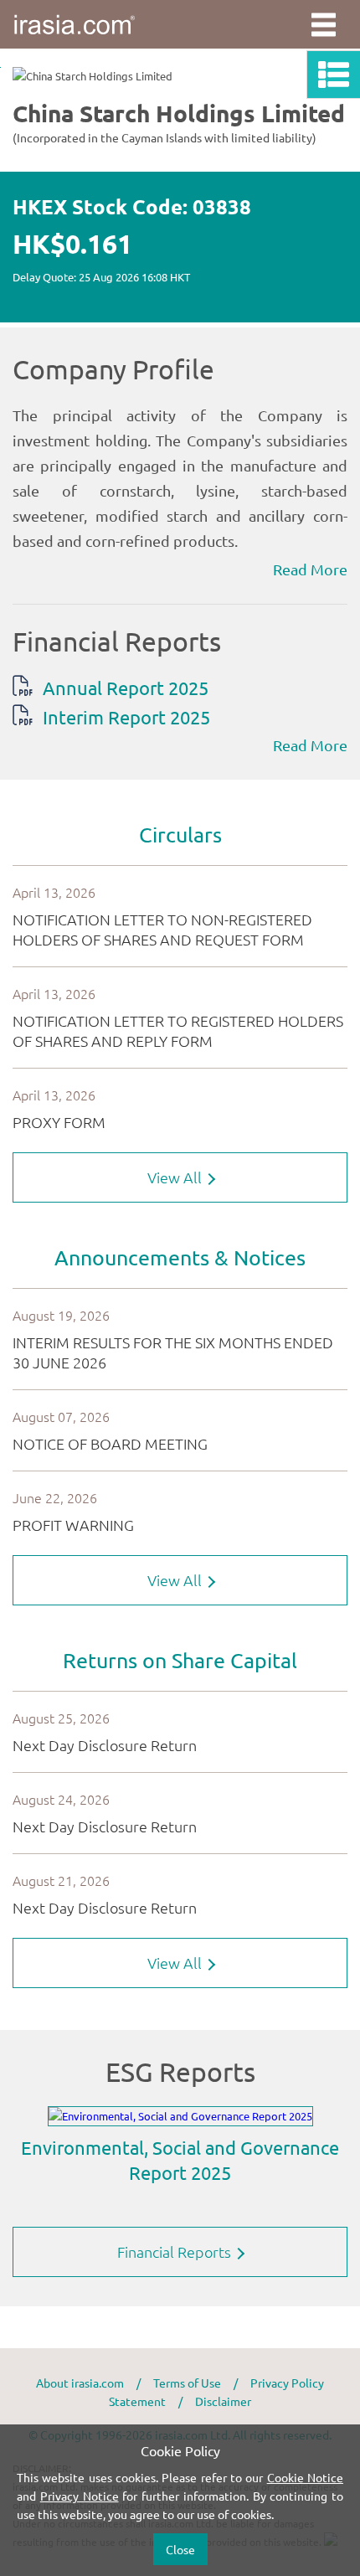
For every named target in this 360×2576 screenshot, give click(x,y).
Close (180, 2549)
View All (176, 1177)
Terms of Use (187, 2383)
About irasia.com (80, 2383)
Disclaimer (223, 2401)
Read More (310, 569)
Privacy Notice (80, 2496)
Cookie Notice (305, 2477)
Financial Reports (176, 2251)
